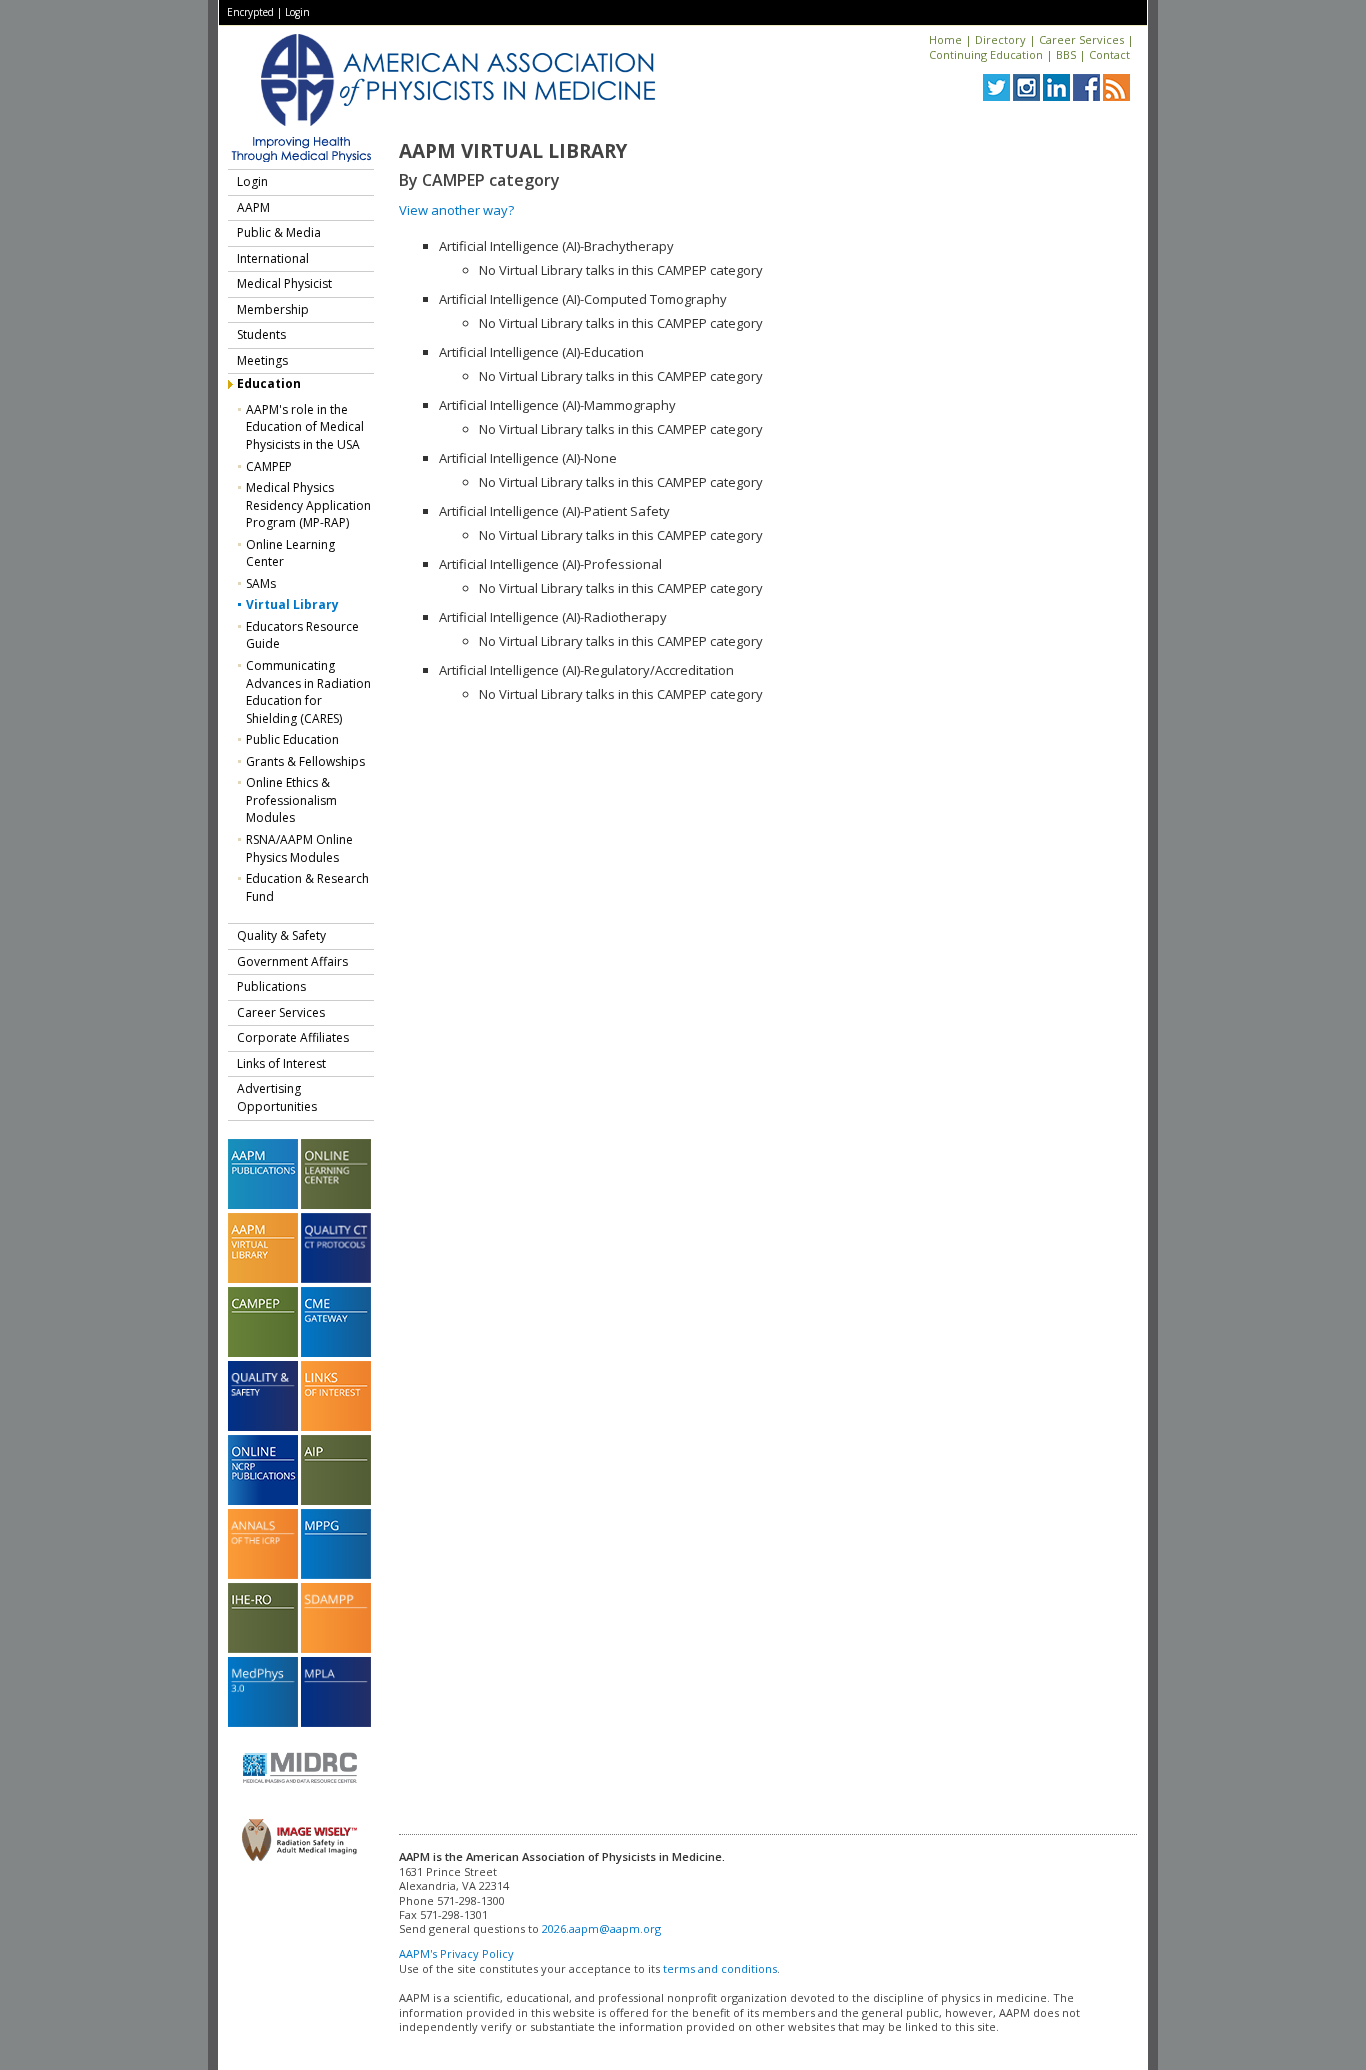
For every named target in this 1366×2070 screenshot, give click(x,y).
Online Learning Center (290, 553)
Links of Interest (281, 1063)
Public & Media (279, 232)
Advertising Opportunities (277, 1097)
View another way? (456, 210)
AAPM (253, 207)
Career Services (1081, 39)
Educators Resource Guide (302, 635)
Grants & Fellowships (305, 761)
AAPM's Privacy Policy (456, 1953)
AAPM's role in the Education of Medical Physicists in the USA (305, 427)
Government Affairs (292, 961)
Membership (273, 309)
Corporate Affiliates (293, 1037)
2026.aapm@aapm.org (601, 1928)
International (273, 258)
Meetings (262, 360)
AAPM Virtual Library (513, 151)
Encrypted (250, 12)
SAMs (261, 583)
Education (269, 383)
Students (261, 334)
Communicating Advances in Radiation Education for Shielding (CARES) (308, 692)
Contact (1109, 54)
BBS (1066, 54)
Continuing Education (986, 54)
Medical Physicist (284, 283)
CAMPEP (269, 466)
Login (297, 12)
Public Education (292, 739)
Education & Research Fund (307, 887)
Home (945, 39)
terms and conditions (720, 1968)
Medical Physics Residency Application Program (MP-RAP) (308, 505)
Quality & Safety (281, 935)
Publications (271, 986)
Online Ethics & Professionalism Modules (291, 800)
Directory (1000, 39)
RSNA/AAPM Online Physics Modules (299, 848)
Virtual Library (292, 604)
